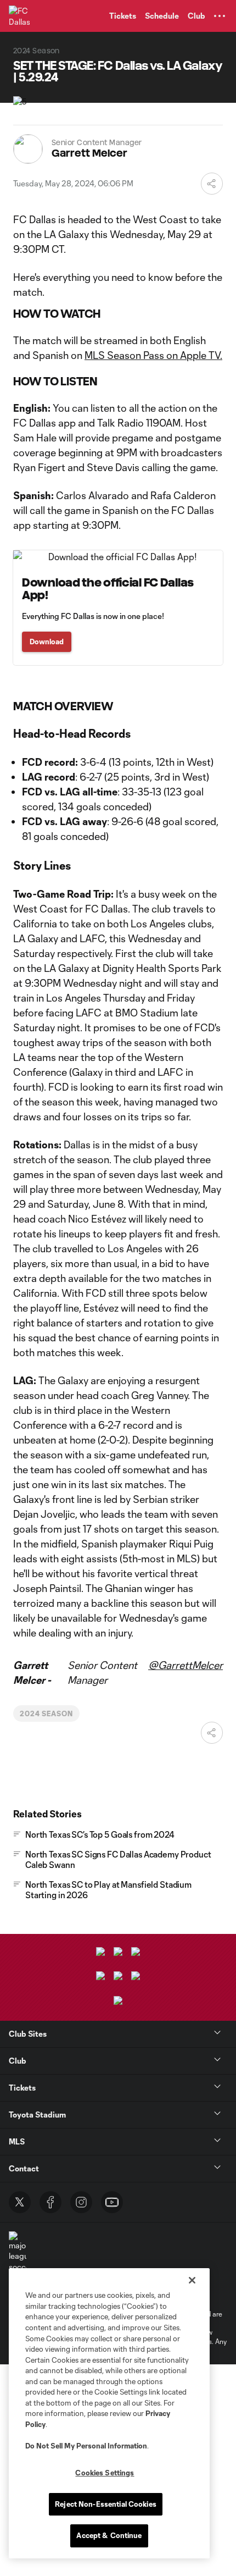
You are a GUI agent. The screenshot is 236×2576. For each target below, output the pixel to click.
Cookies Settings (105, 2473)
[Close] (192, 2280)
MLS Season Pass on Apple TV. (153, 355)
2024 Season (46, 1713)
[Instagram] (81, 2202)
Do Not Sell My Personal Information (86, 2446)
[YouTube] (112, 2202)
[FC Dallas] (19, 16)
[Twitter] (20, 2202)
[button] (220, 16)
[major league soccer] (18, 2252)
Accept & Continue (109, 2535)
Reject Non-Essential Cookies (106, 2504)
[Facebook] (50, 2202)
